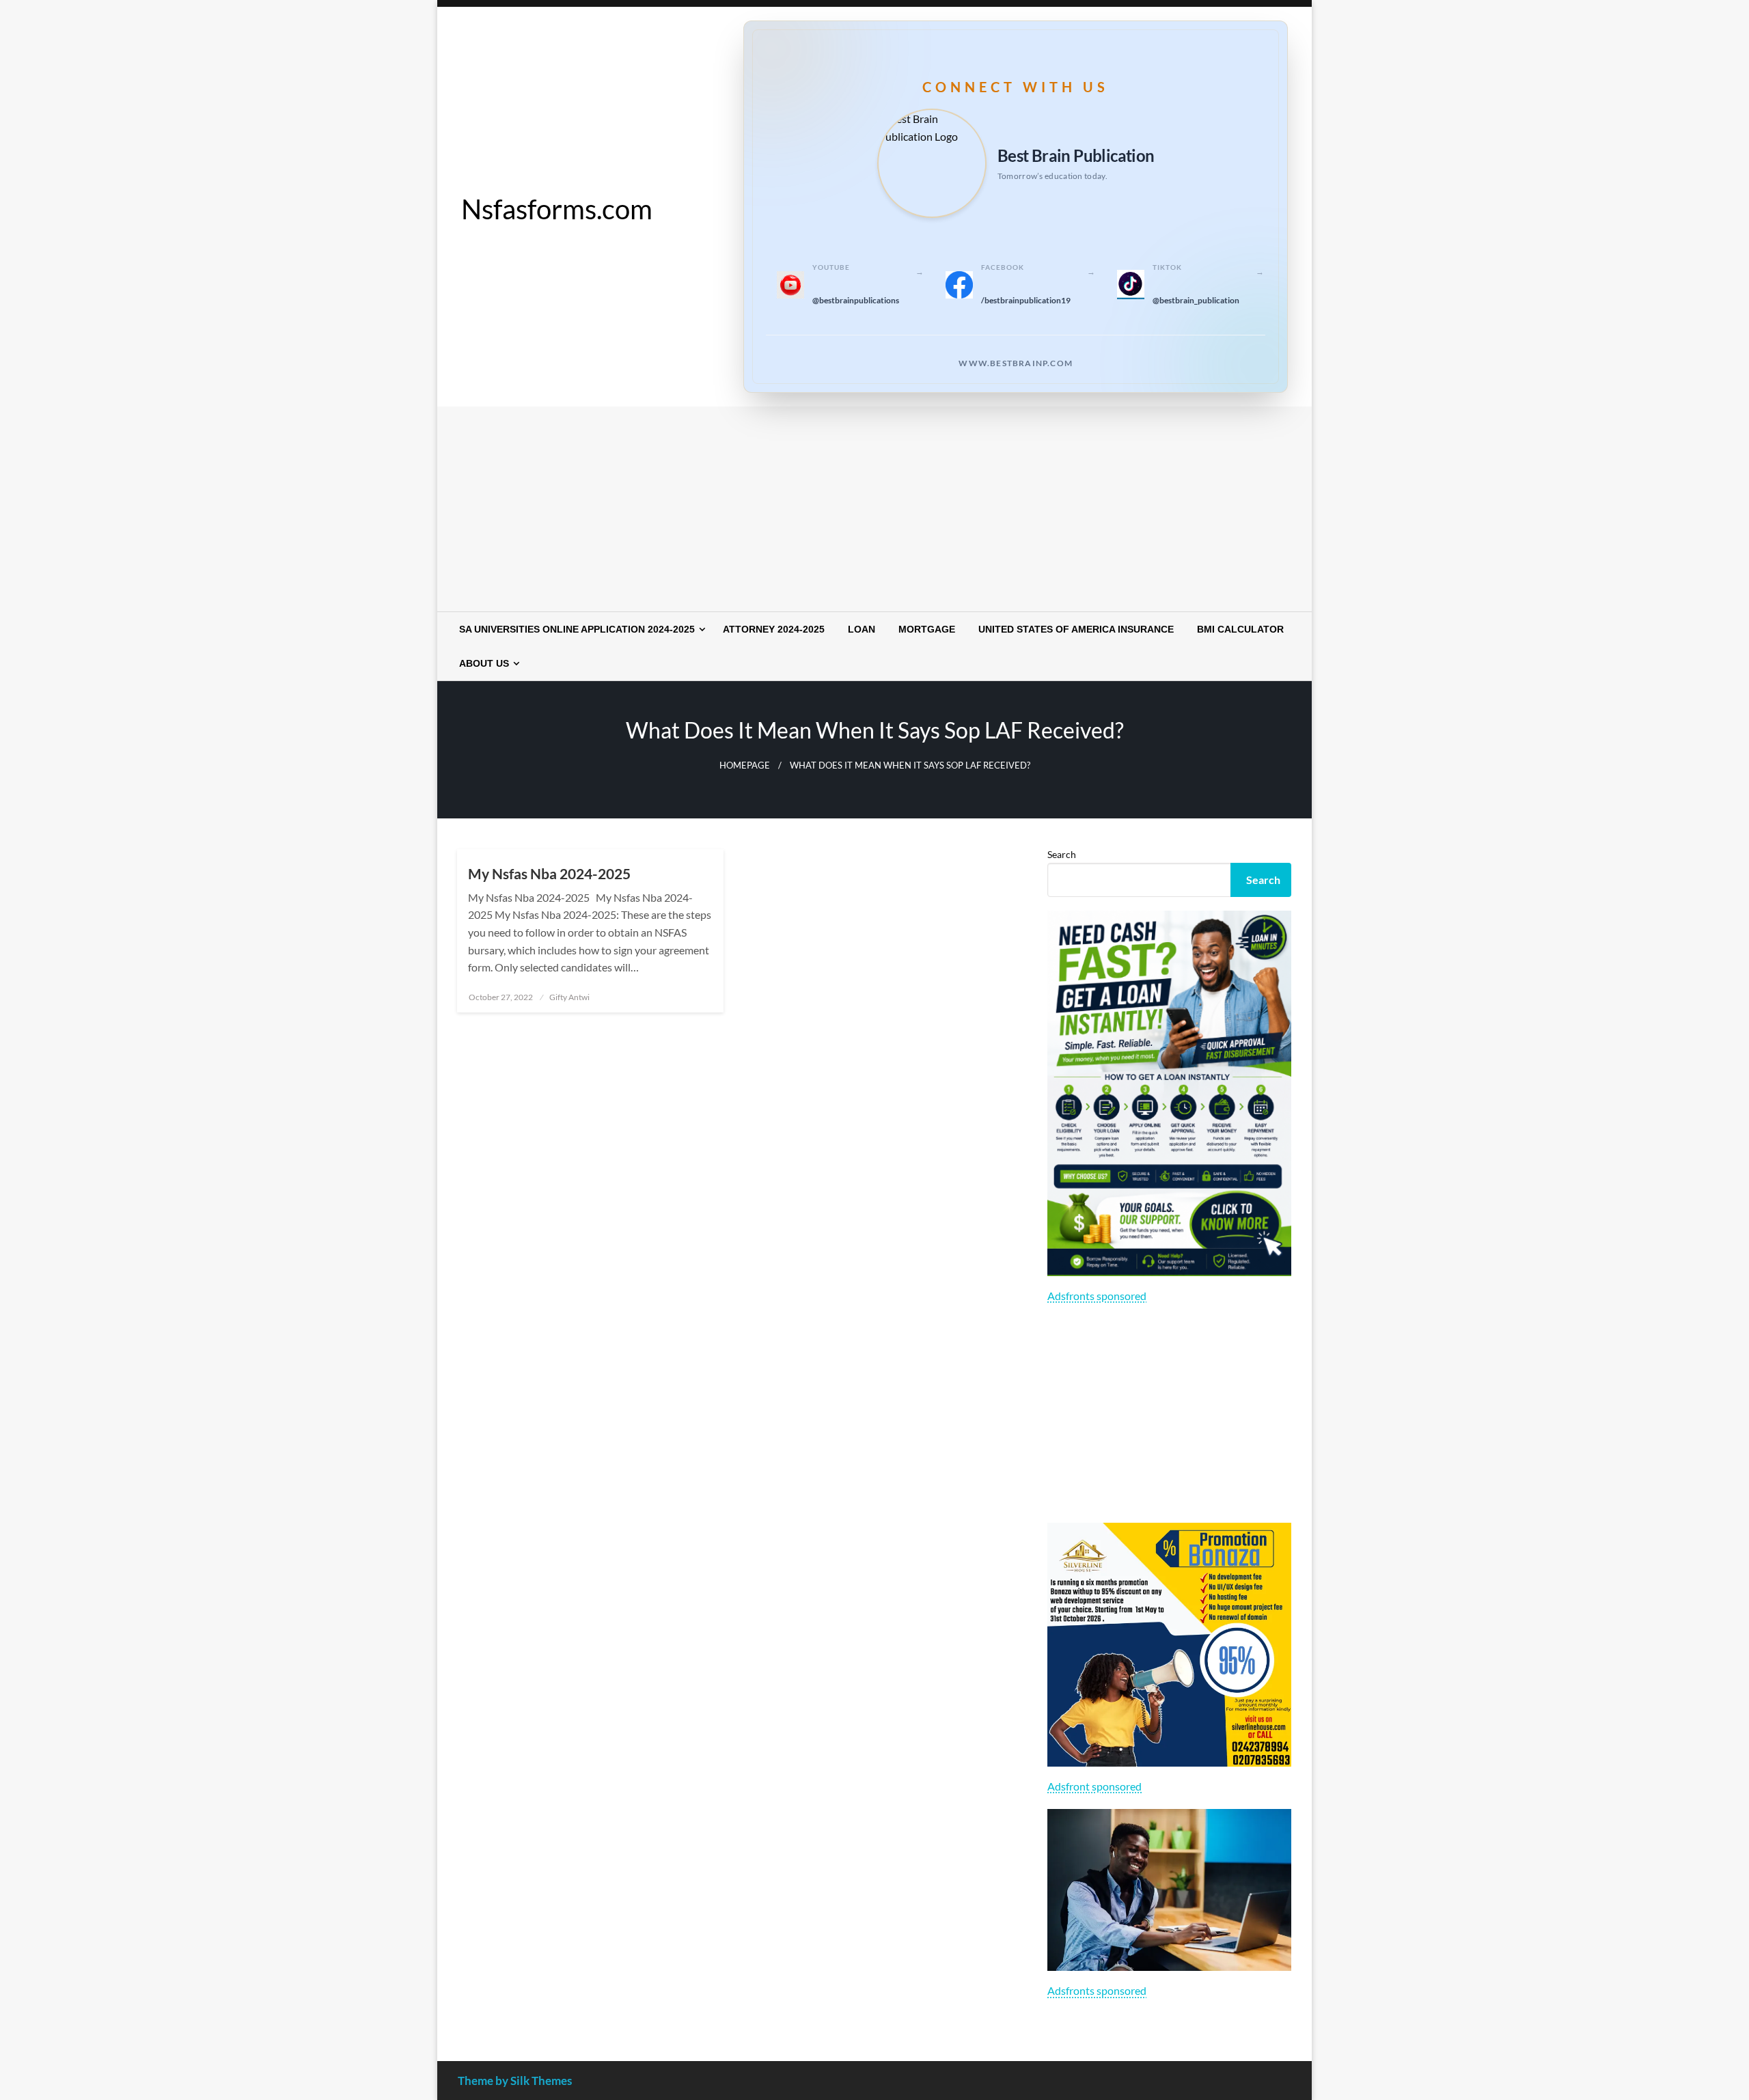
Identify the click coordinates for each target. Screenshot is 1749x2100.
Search (1062, 854)
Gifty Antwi (569, 997)
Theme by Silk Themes (515, 2081)
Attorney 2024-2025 (774, 629)
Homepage (745, 765)
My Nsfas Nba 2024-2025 (549, 873)
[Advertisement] (874, 509)
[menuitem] (579, 629)
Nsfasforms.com (557, 209)
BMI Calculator (1240, 629)
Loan (862, 629)
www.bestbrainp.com (1016, 363)
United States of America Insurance (1076, 629)
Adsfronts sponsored (1097, 1296)
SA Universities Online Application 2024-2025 (577, 629)
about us (484, 663)
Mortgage (927, 629)
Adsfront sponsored (1094, 1786)
